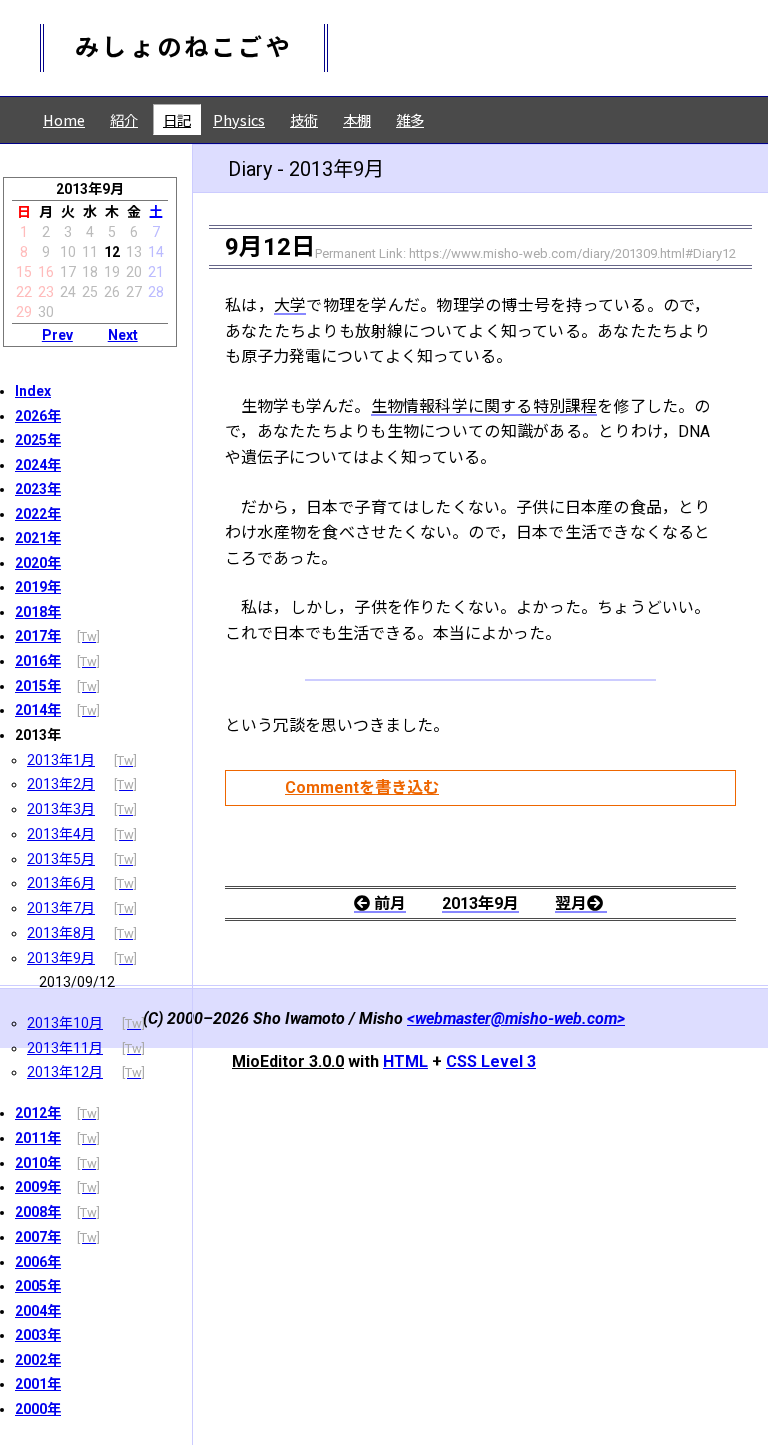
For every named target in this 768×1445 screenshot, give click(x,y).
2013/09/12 (77, 982)
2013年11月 (65, 1048)
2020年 (38, 563)
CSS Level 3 (491, 1061)
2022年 (38, 514)
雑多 (410, 119)
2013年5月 (61, 859)
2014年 (38, 710)
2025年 (38, 440)
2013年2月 (61, 784)
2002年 (38, 1360)
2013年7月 (61, 908)
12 (112, 252)
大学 (290, 305)
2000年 (38, 1409)
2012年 (38, 1113)
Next (123, 335)
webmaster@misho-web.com (516, 1018)
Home (64, 119)
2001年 (38, 1384)
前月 (390, 903)
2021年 (38, 538)
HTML (405, 1061)
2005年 (38, 1286)
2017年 (38, 636)
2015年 (38, 686)
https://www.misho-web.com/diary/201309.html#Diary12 (572, 253)
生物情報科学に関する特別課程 (484, 406)
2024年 (38, 465)
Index (33, 391)
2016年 (38, 661)
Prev (57, 335)
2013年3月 (61, 809)
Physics (239, 119)
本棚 (357, 119)
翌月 (571, 903)
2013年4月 (61, 834)
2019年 (38, 587)
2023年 (38, 489)
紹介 (124, 119)
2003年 (38, 1335)
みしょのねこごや (184, 48)
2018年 (38, 612)
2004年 (38, 1311)
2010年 (38, 1163)
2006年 (38, 1262)
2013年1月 (61, 760)
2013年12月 (65, 1072)
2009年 (38, 1187)
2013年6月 (61, 883)
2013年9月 (61, 958)
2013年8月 (61, 933)
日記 (177, 119)
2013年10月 (65, 1023)
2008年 (38, 1212)
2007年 (38, 1237)
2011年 (38, 1138)
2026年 (38, 416)
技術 (304, 119)
